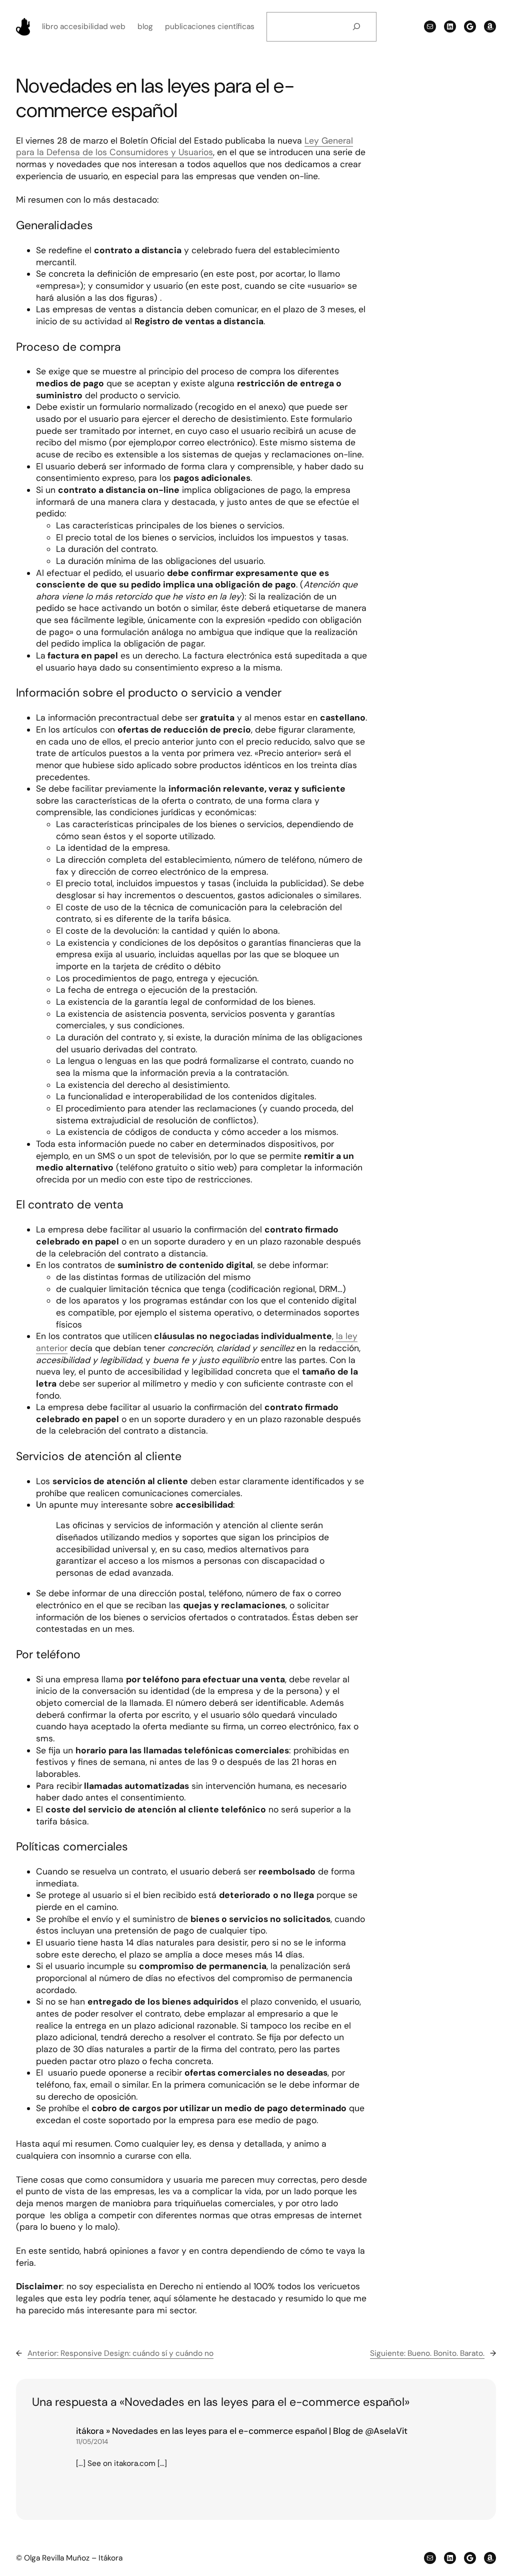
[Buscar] (357, 27)
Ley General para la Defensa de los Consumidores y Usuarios (184, 147)
